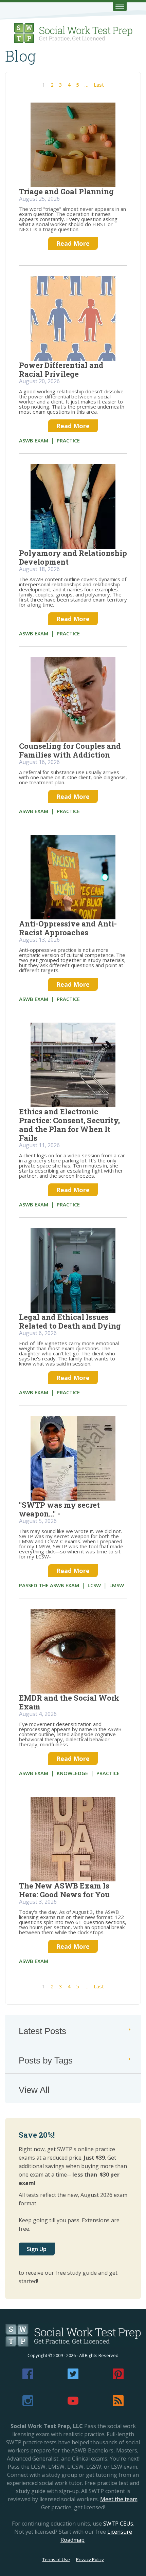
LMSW (117, 1585)
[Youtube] (73, 2404)
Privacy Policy (90, 2559)
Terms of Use (56, 2559)
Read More (73, 243)
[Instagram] (28, 2404)
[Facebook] (28, 2377)
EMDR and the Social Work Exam (69, 1702)
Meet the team (119, 2499)
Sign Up (37, 2249)
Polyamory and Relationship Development (73, 557)
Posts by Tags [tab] (46, 2060)
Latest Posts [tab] (42, 2031)
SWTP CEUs (118, 2524)
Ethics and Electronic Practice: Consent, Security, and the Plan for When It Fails (69, 1125)
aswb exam (34, 440)
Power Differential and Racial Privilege (61, 369)
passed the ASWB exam (49, 1585)
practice (68, 440)
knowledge (72, 1773)
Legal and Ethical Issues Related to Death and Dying (70, 1321)
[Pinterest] (118, 2377)
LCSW (94, 1585)
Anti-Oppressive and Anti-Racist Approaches (68, 928)
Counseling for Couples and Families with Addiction (70, 750)
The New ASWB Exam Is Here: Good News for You (64, 1890)
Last (99, 85)
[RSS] (118, 2404)
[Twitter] (73, 2377)
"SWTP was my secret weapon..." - (59, 1509)
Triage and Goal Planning (66, 191)
